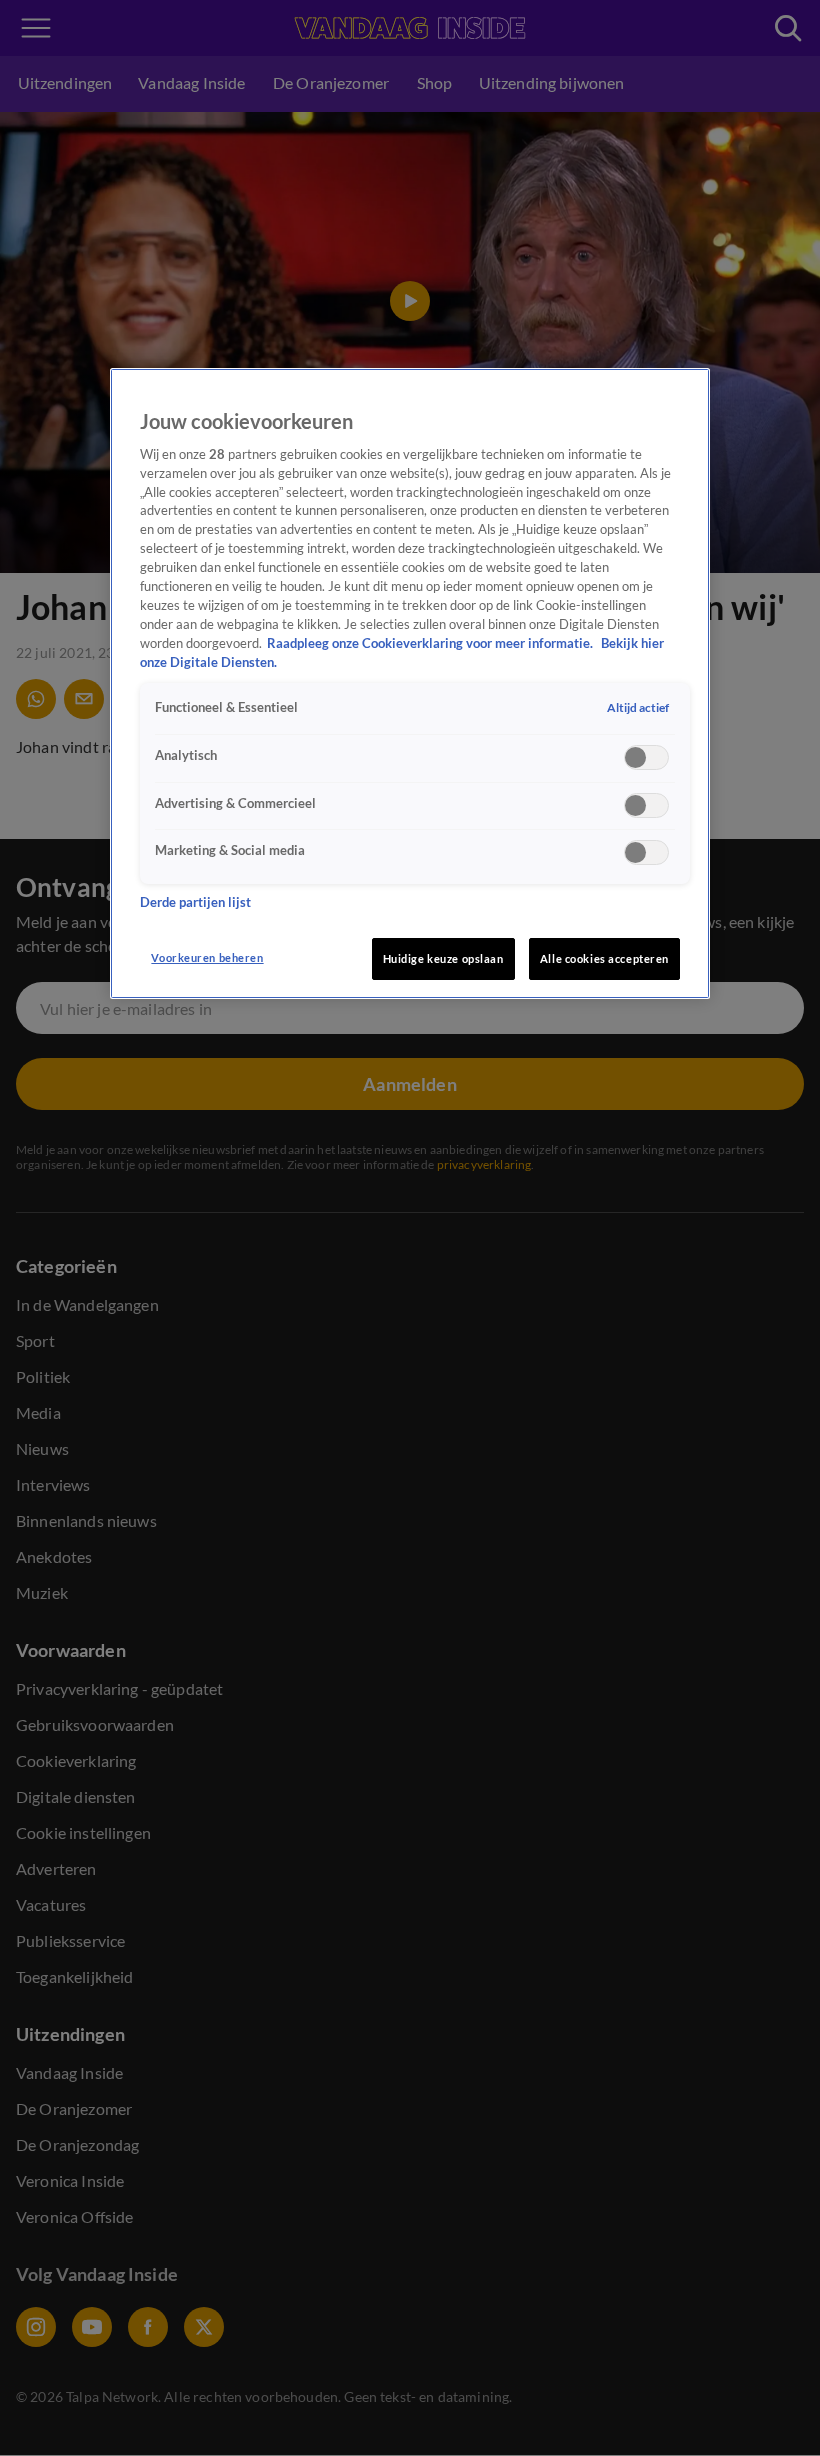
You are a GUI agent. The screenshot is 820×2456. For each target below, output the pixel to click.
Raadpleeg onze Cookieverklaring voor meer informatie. (431, 643)
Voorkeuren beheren (207, 957)
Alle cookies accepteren (604, 958)
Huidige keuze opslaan (443, 958)
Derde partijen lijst (195, 902)
